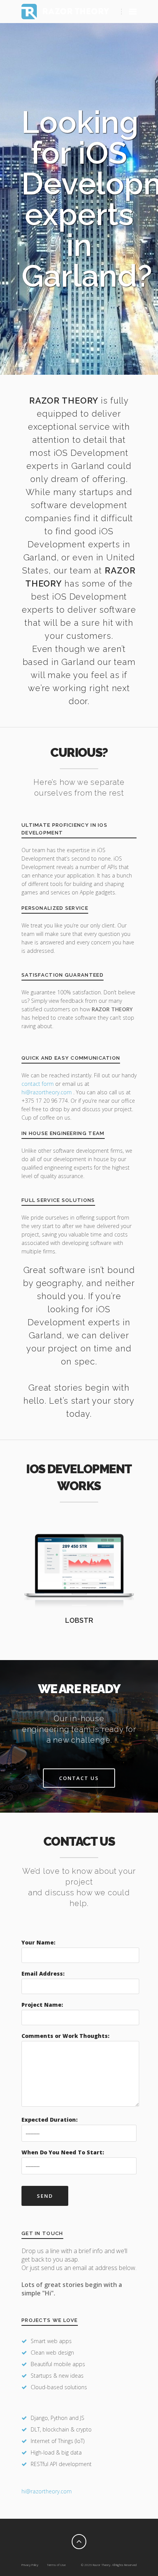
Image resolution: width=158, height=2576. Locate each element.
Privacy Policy (30, 2565)
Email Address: (43, 1974)
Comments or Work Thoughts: (65, 2036)
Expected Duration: (49, 2120)
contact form (38, 1084)
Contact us (79, 1778)
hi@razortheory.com (47, 1092)
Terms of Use (56, 2565)
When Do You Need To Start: (63, 2152)
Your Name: (38, 1942)
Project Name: (42, 2005)
